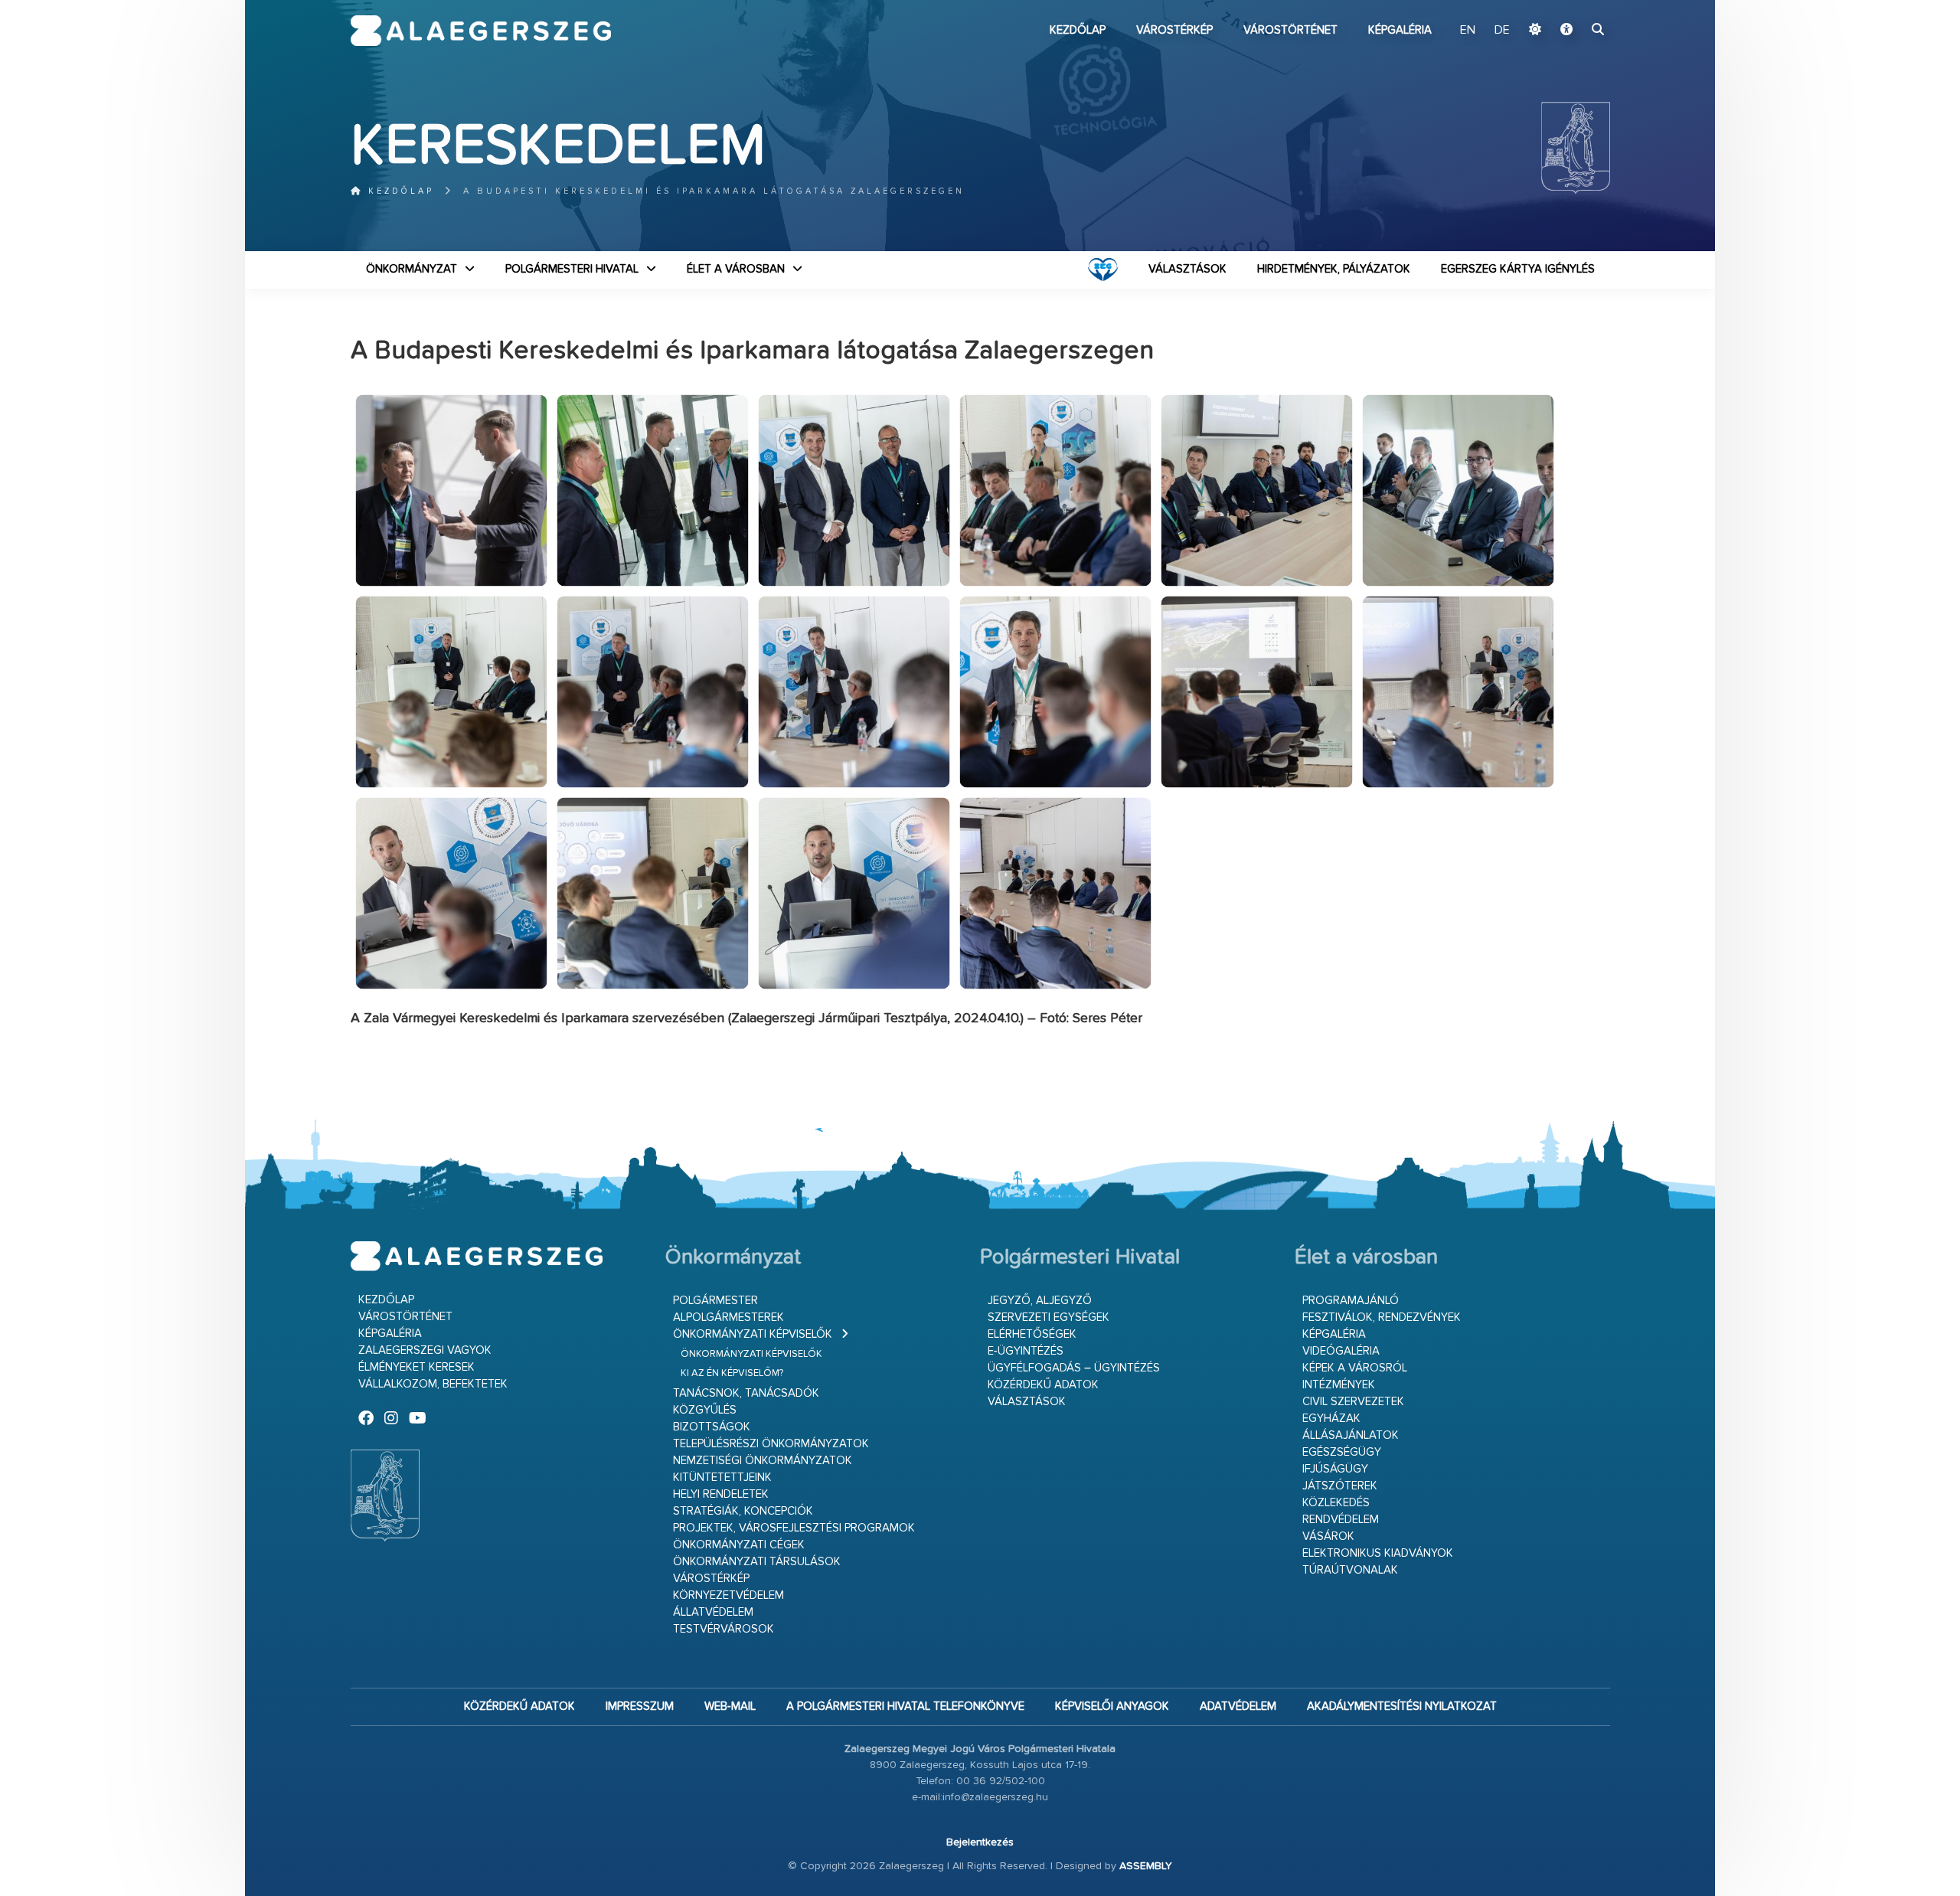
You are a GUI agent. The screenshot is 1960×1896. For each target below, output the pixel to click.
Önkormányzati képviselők (753, 1334)
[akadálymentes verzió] (1566, 31)
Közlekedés (1336, 1503)
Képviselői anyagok (1112, 1706)
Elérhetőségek (1032, 1334)
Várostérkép (1174, 30)
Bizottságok (712, 1427)
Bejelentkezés (980, 1842)
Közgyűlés (705, 1410)
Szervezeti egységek (1049, 1317)
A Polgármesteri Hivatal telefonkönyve (905, 1706)
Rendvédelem (1341, 1520)
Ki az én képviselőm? (732, 1373)
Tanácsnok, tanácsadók (746, 1393)
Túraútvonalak (1350, 1570)
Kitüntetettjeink (722, 1478)
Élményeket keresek (416, 1367)
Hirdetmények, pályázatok (1334, 269)
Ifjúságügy (1335, 1469)
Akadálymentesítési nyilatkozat (1402, 1706)
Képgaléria (1400, 30)
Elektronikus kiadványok (1378, 1553)
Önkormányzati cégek (739, 1545)
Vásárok (1328, 1536)
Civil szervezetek (1353, 1402)
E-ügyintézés (1026, 1351)
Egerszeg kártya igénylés (1518, 269)
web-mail (730, 1706)
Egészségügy (1342, 1452)
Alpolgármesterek (728, 1317)
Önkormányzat (412, 269)
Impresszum (640, 1706)
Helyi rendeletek (721, 1494)
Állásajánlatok (1351, 1435)
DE (1502, 31)
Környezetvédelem (728, 1595)
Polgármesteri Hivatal (572, 269)
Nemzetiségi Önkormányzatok (763, 1461)
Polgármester (715, 1301)
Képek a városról (1355, 1368)
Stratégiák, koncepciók (743, 1511)
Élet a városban (736, 269)
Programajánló (1351, 1301)
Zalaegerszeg (481, 31)
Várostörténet (1290, 30)
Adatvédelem (1238, 1706)
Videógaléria (1341, 1351)
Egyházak (1331, 1419)
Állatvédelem (713, 1612)
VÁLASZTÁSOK (1187, 269)
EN (1468, 31)
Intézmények (1339, 1385)
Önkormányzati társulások (757, 1562)
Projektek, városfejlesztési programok (794, 1528)
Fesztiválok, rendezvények (1382, 1317)
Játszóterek (1340, 1486)
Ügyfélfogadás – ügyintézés (1074, 1368)
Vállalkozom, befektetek (433, 1384)
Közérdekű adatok (1043, 1385)
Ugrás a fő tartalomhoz (1572, 7)
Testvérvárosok (724, 1629)
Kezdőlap (1078, 30)
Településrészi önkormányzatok (771, 1444)
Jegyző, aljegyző (1040, 1301)
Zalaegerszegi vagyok (425, 1350)
